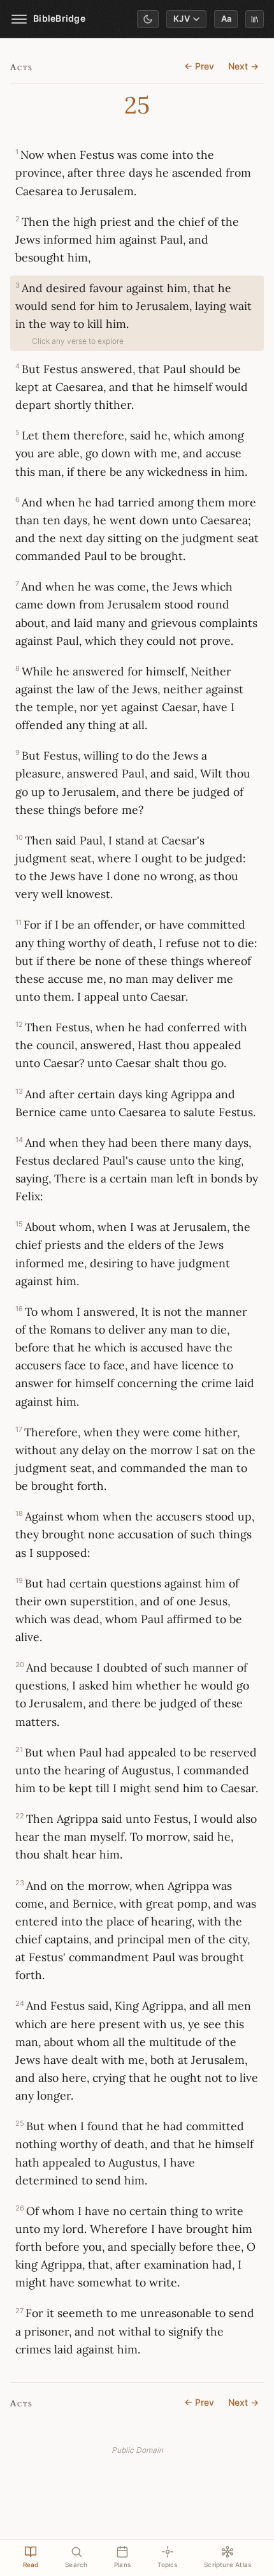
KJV (182, 19)
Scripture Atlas (227, 2565)
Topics (168, 2565)
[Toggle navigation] (19, 19)
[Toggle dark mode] (148, 19)
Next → (243, 66)
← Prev (199, 66)
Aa (226, 19)
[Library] (255, 19)
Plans (122, 2565)
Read (31, 2565)
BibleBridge (59, 18)
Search (76, 2565)
